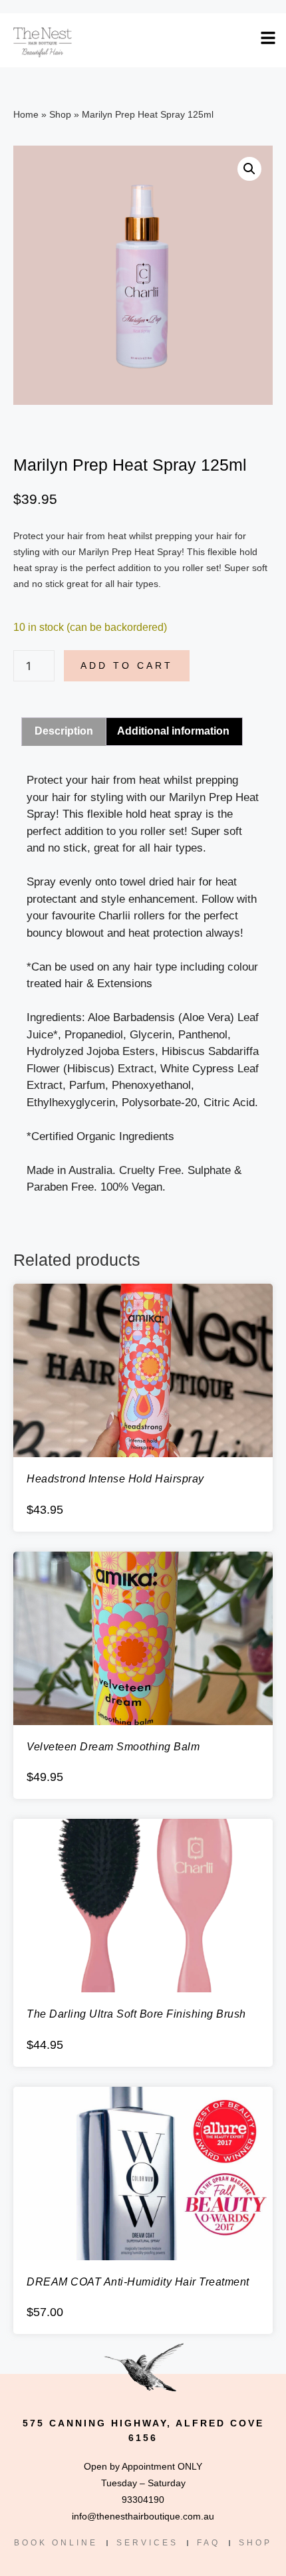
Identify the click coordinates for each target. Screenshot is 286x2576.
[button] (249, 169)
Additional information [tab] (173, 731)
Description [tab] (64, 731)
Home (26, 114)
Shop (60, 114)
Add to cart (127, 665)
